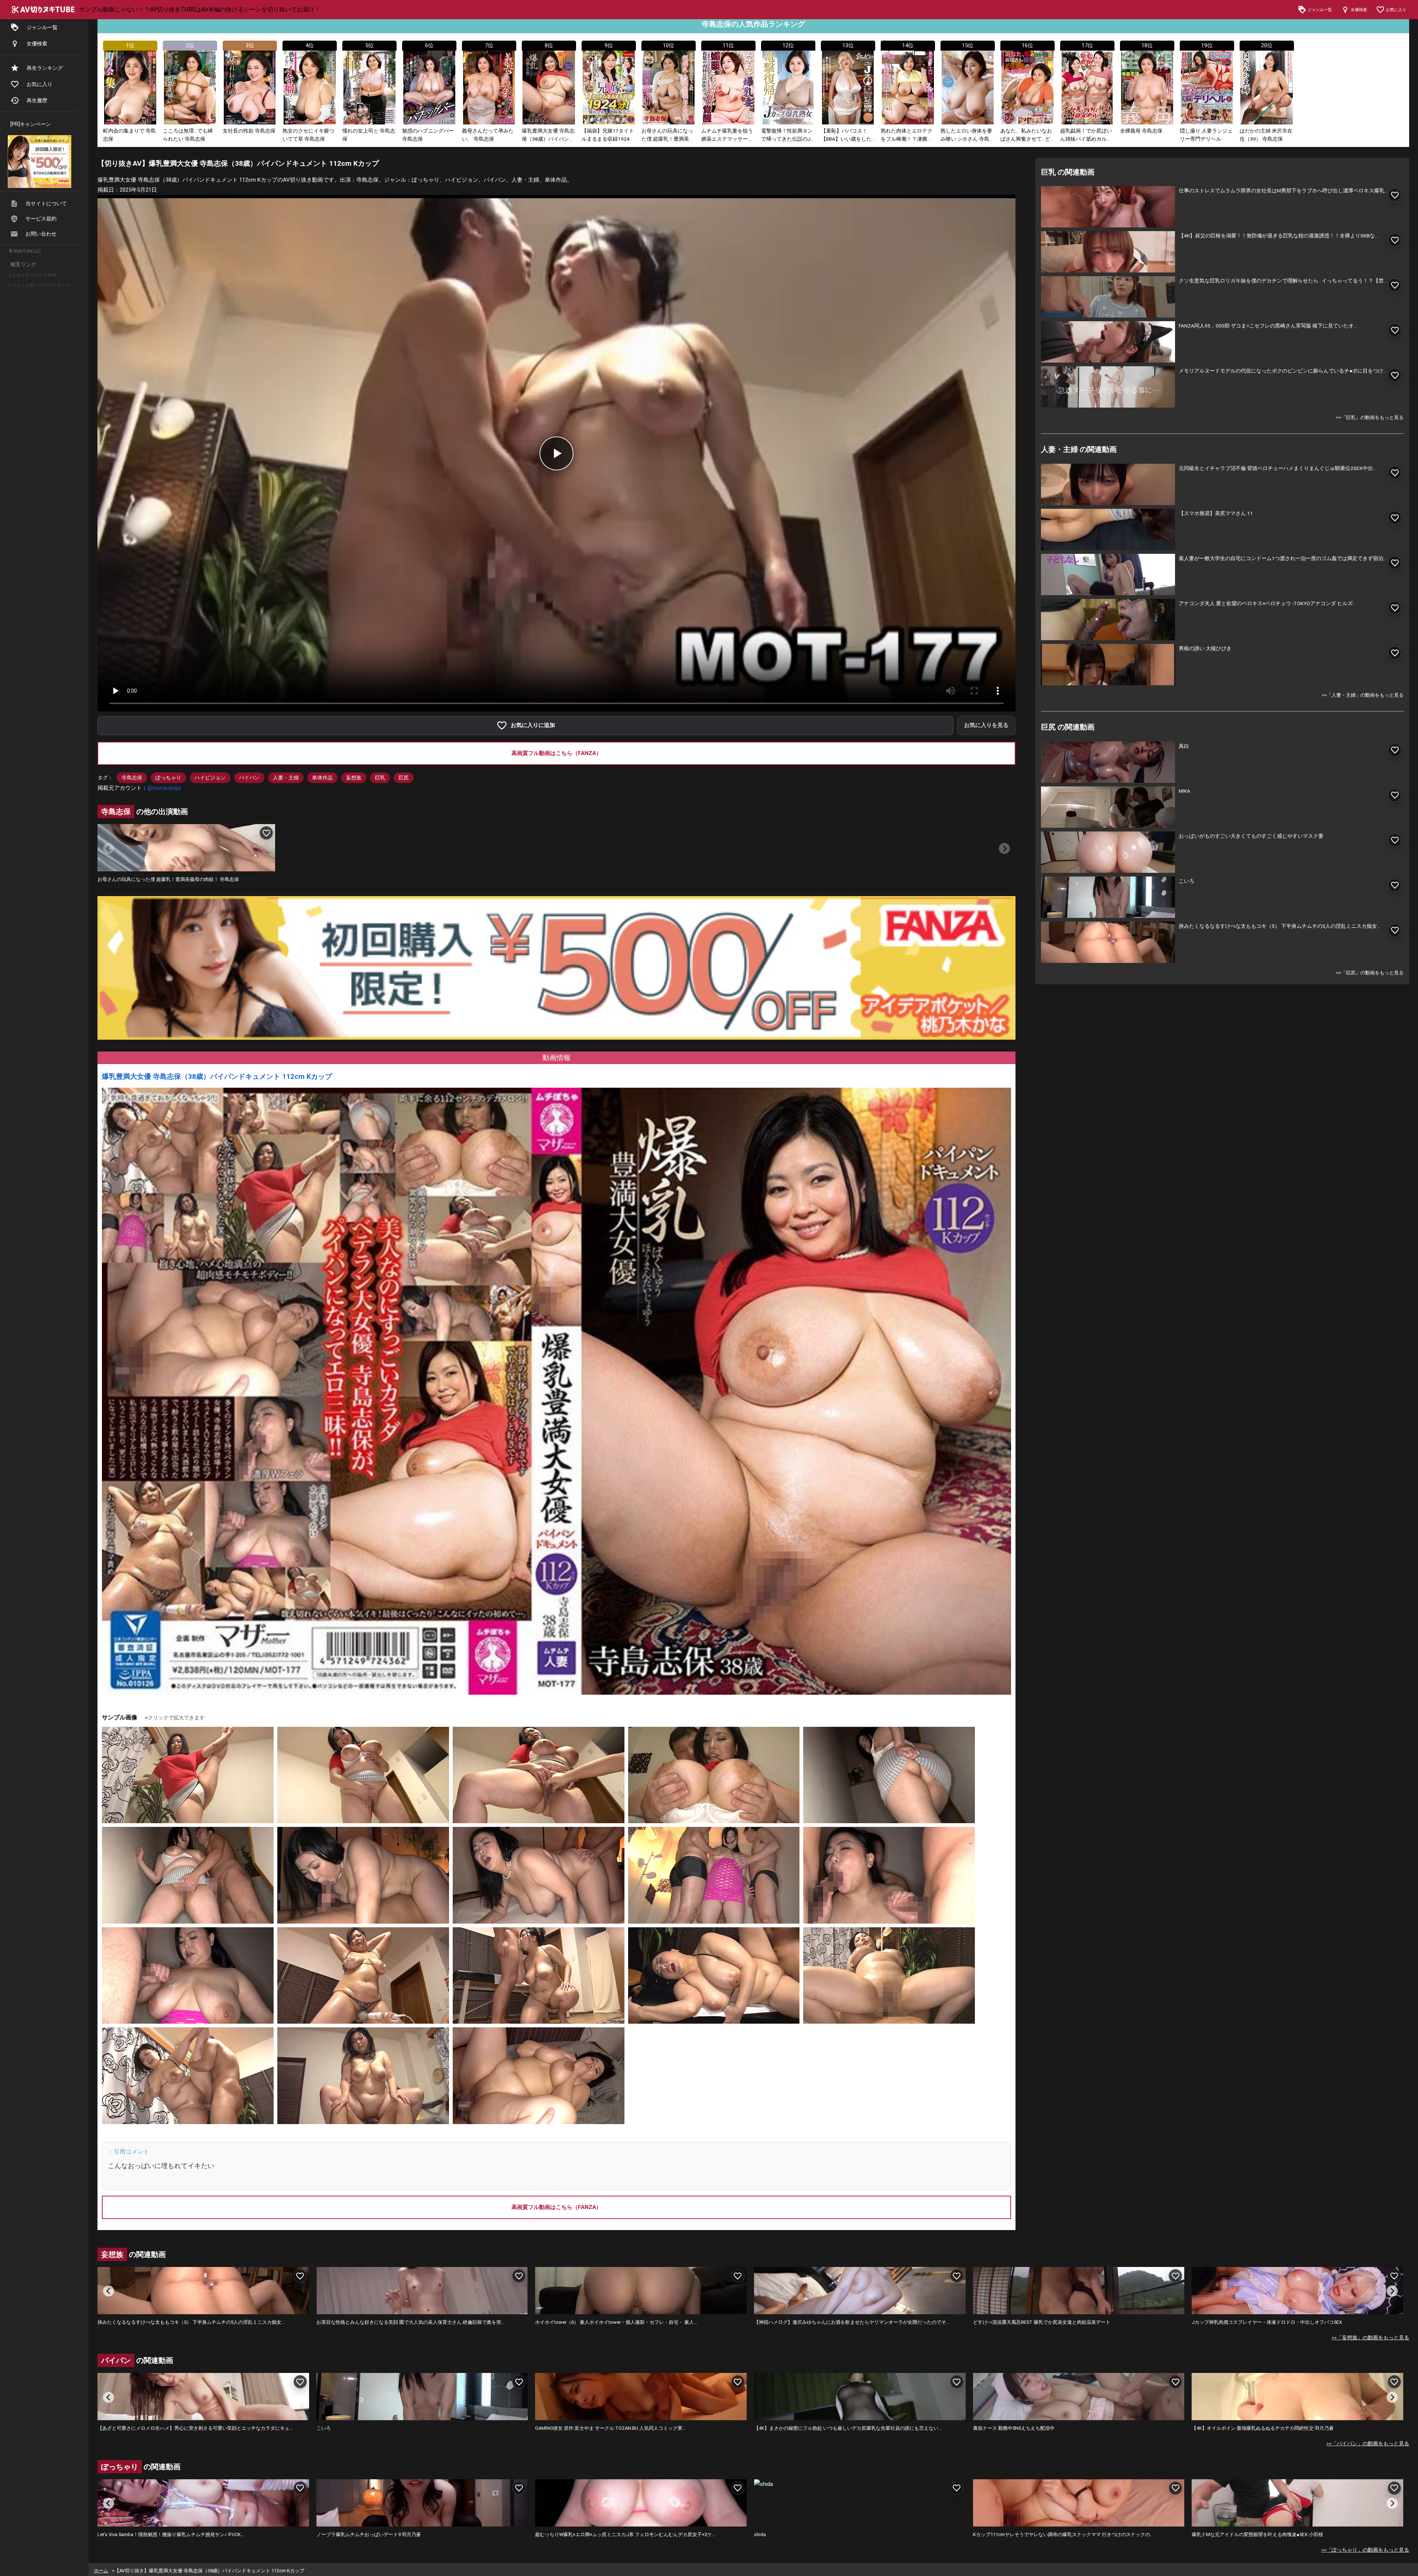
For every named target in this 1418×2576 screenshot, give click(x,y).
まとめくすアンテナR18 (32, 275)
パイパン (249, 778)
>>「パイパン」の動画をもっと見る (1368, 2443)
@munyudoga (164, 788)
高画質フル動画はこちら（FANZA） (556, 753)
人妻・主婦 (286, 778)
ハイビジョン (210, 778)
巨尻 (404, 778)
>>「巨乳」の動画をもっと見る (1370, 417)
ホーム (101, 2571)
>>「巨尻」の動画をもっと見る (1370, 973)
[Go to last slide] (109, 2291)
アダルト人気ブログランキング (39, 285)
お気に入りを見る (986, 725)
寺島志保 (132, 778)
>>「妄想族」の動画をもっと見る (1370, 2337)
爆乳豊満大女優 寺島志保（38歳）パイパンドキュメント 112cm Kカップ (217, 1076)
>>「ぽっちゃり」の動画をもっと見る (1365, 2550)
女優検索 (37, 44)
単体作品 (322, 778)
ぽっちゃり (168, 778)
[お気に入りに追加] (266, 833)
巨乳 (380, 778)
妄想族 (354, 778)
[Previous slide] (109, 848)
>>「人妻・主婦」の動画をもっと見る (1363, 695)
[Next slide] (1004, 848)
